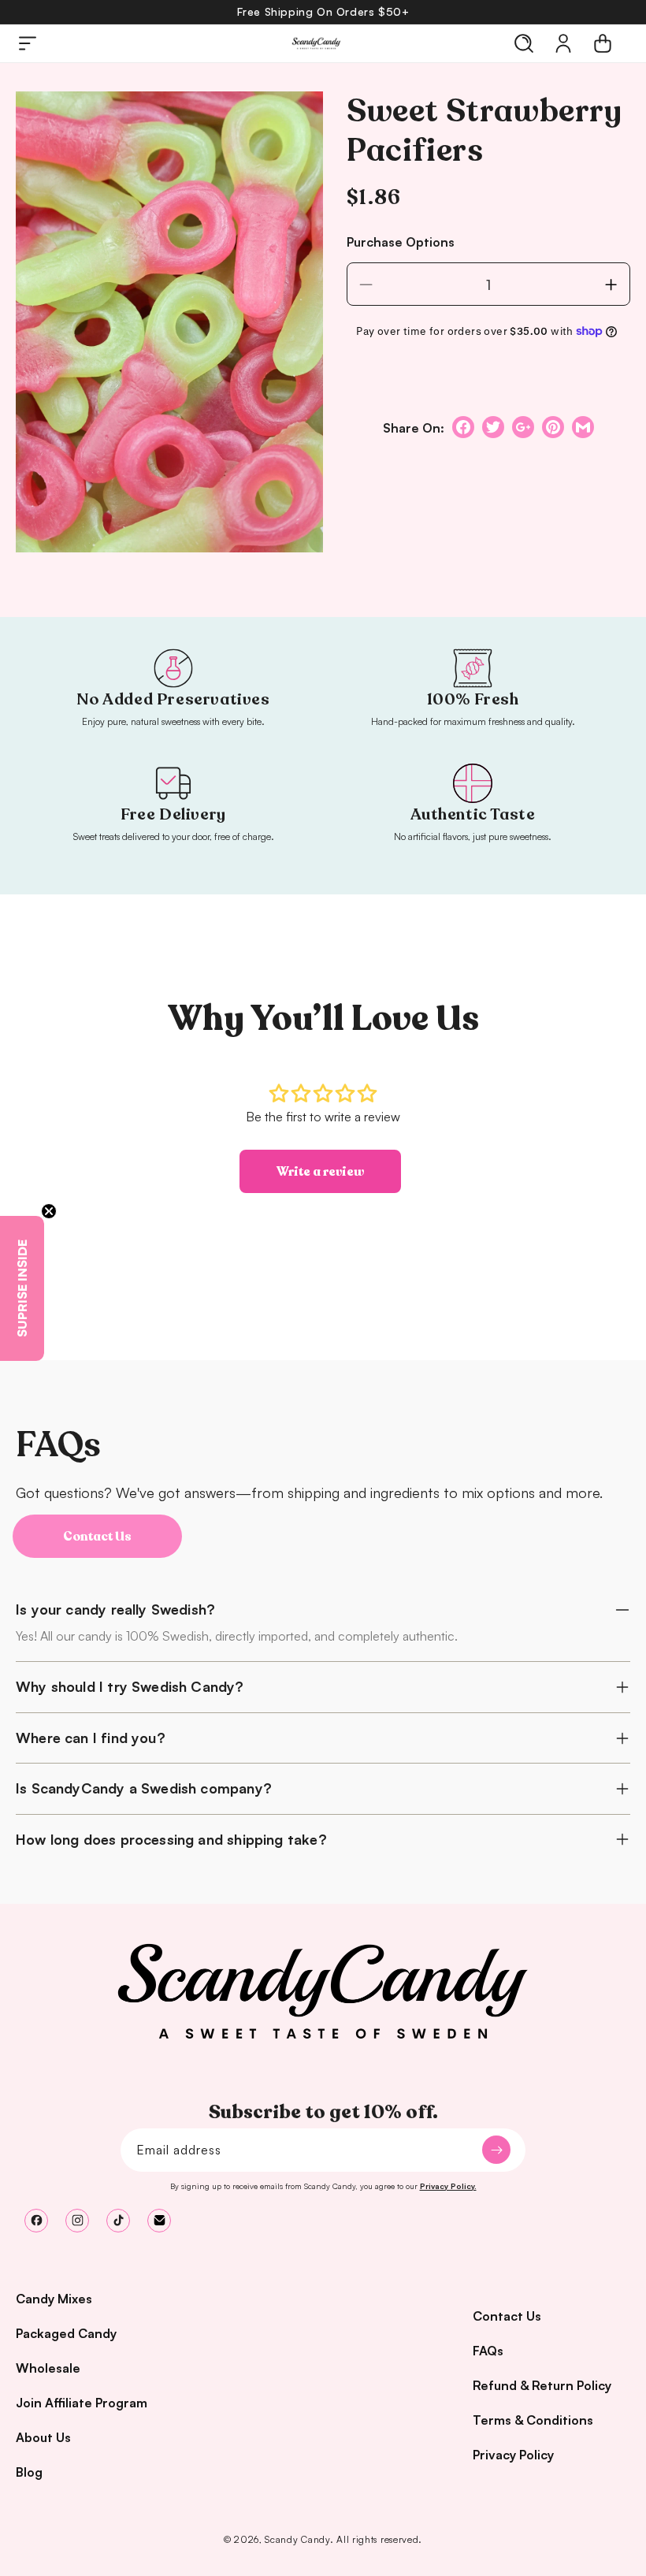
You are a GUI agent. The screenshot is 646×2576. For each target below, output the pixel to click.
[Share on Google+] (523, 427)
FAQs (488, 2351)
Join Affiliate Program (82, 2403)
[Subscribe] (496, 2150)
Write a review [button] (320, 1172)
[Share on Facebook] (463, 427)
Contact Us (97, 1537)
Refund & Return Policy (542, 2385)
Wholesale (48, 2368)
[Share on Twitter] (493, 427)
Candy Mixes (54, 2299)
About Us (43, 2437)
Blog (29, 2472)
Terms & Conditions (533, 2420)
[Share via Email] (583, 427)
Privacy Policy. (448, 2186)
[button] (28, 43)
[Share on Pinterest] (553, 427)
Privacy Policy (513, 2455)
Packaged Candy (66, 2333)
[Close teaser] (49, 1211)
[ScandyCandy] (323, 1991)
